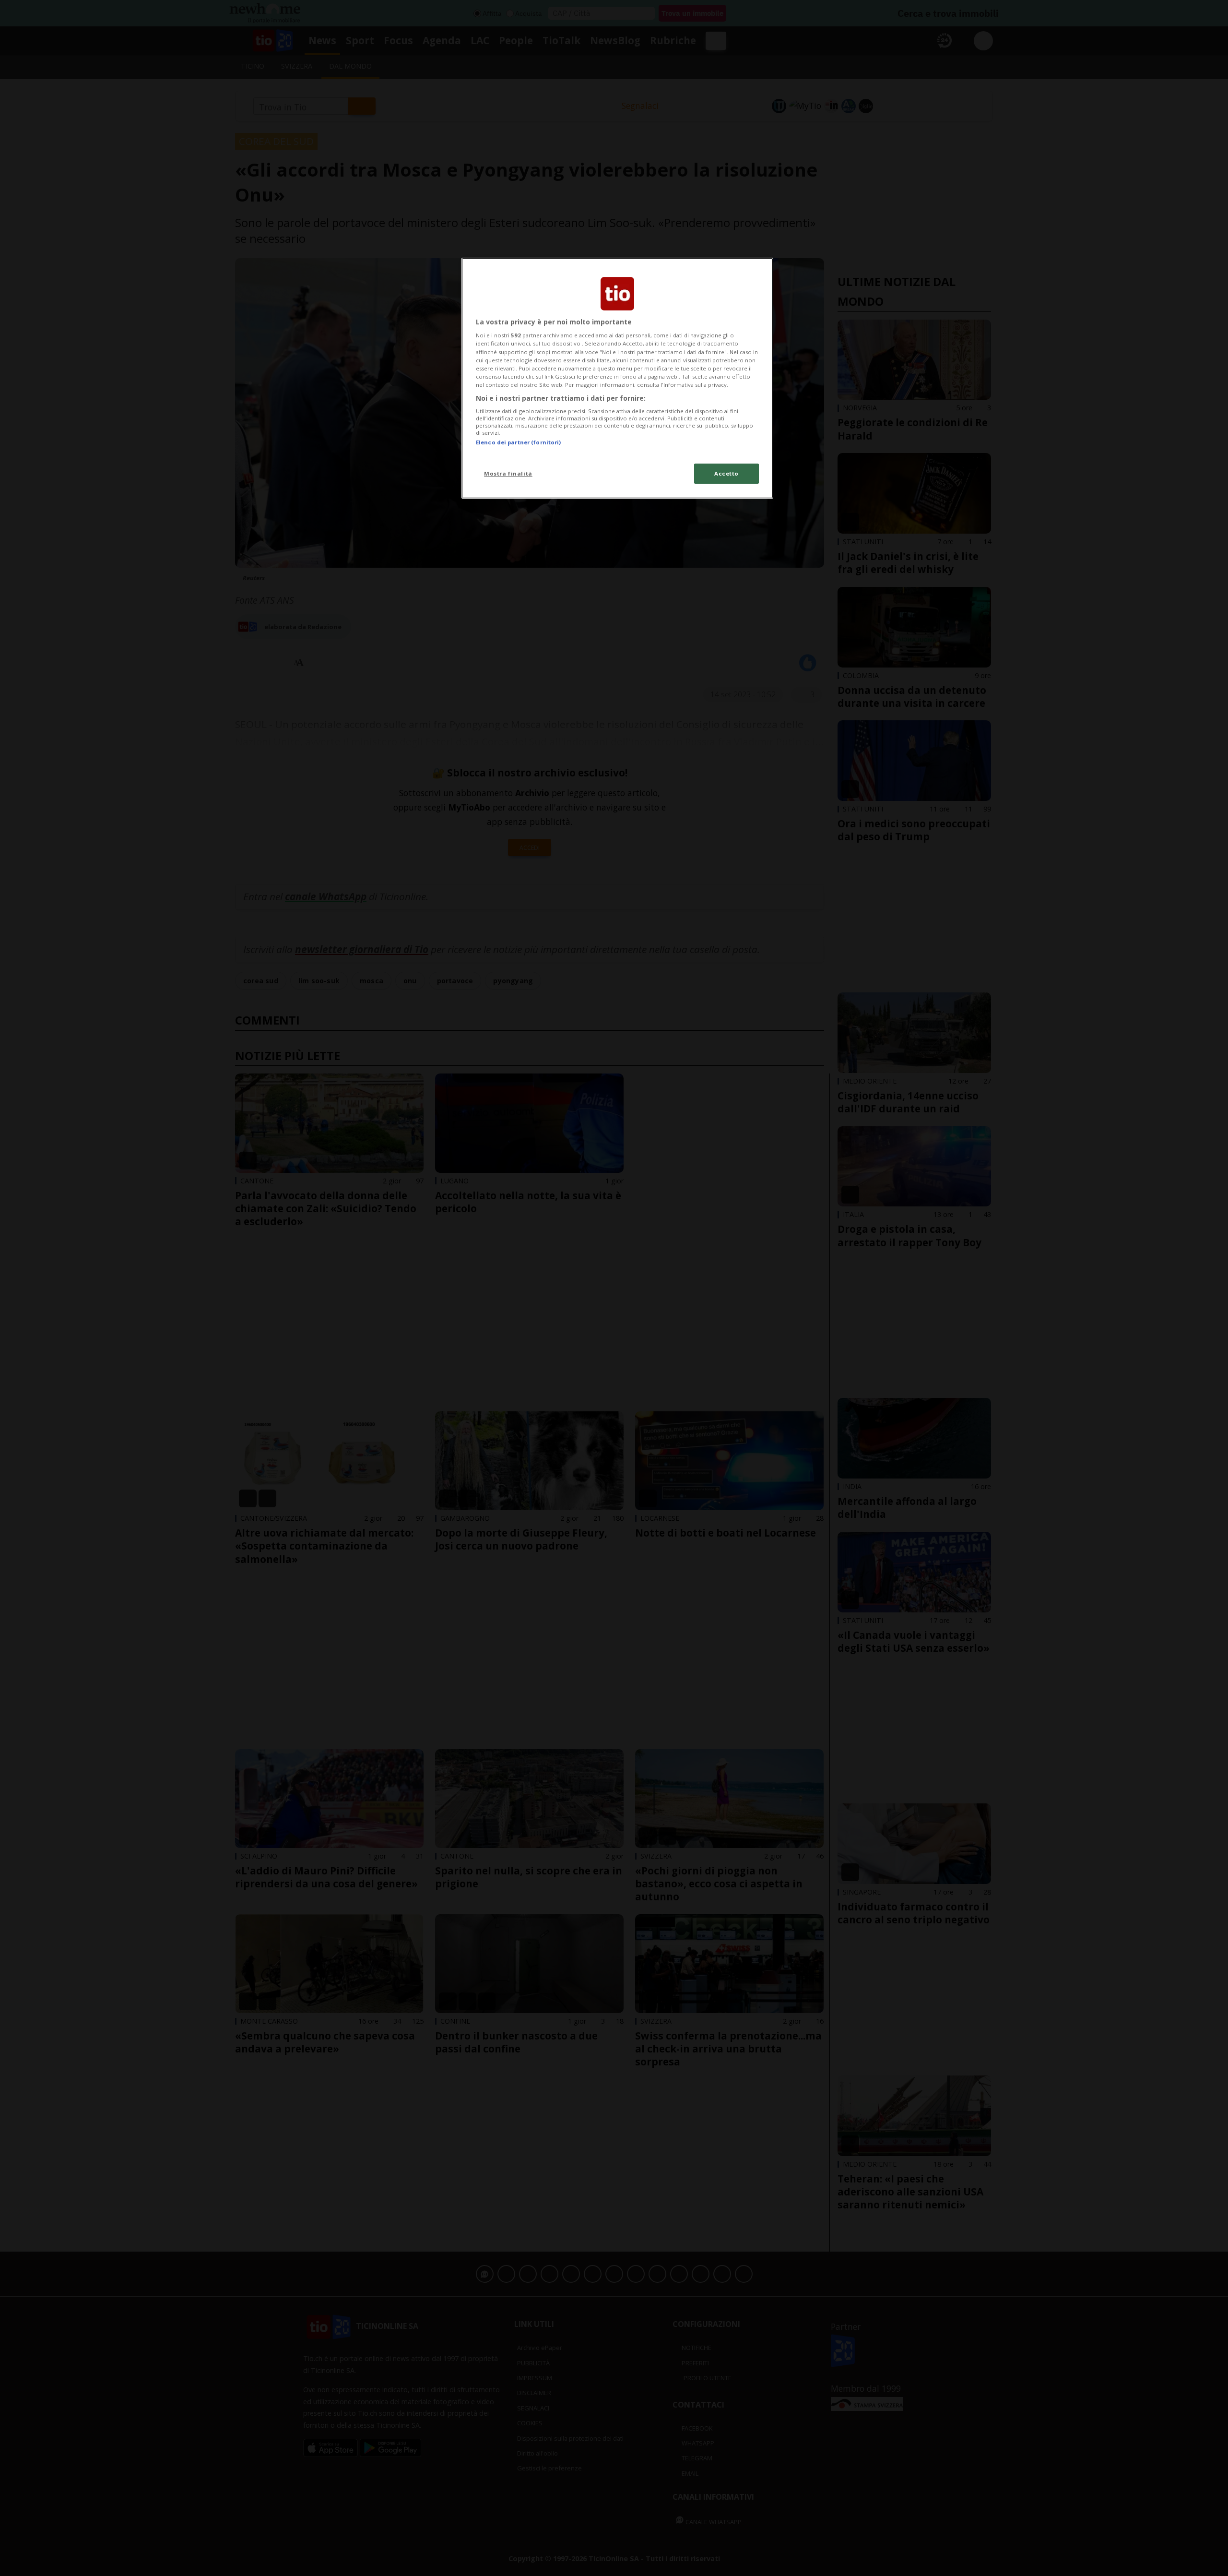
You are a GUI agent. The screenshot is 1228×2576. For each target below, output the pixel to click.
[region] (617, 378)
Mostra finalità (508, 473)
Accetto (726, 473)
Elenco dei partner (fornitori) (518, 442)
